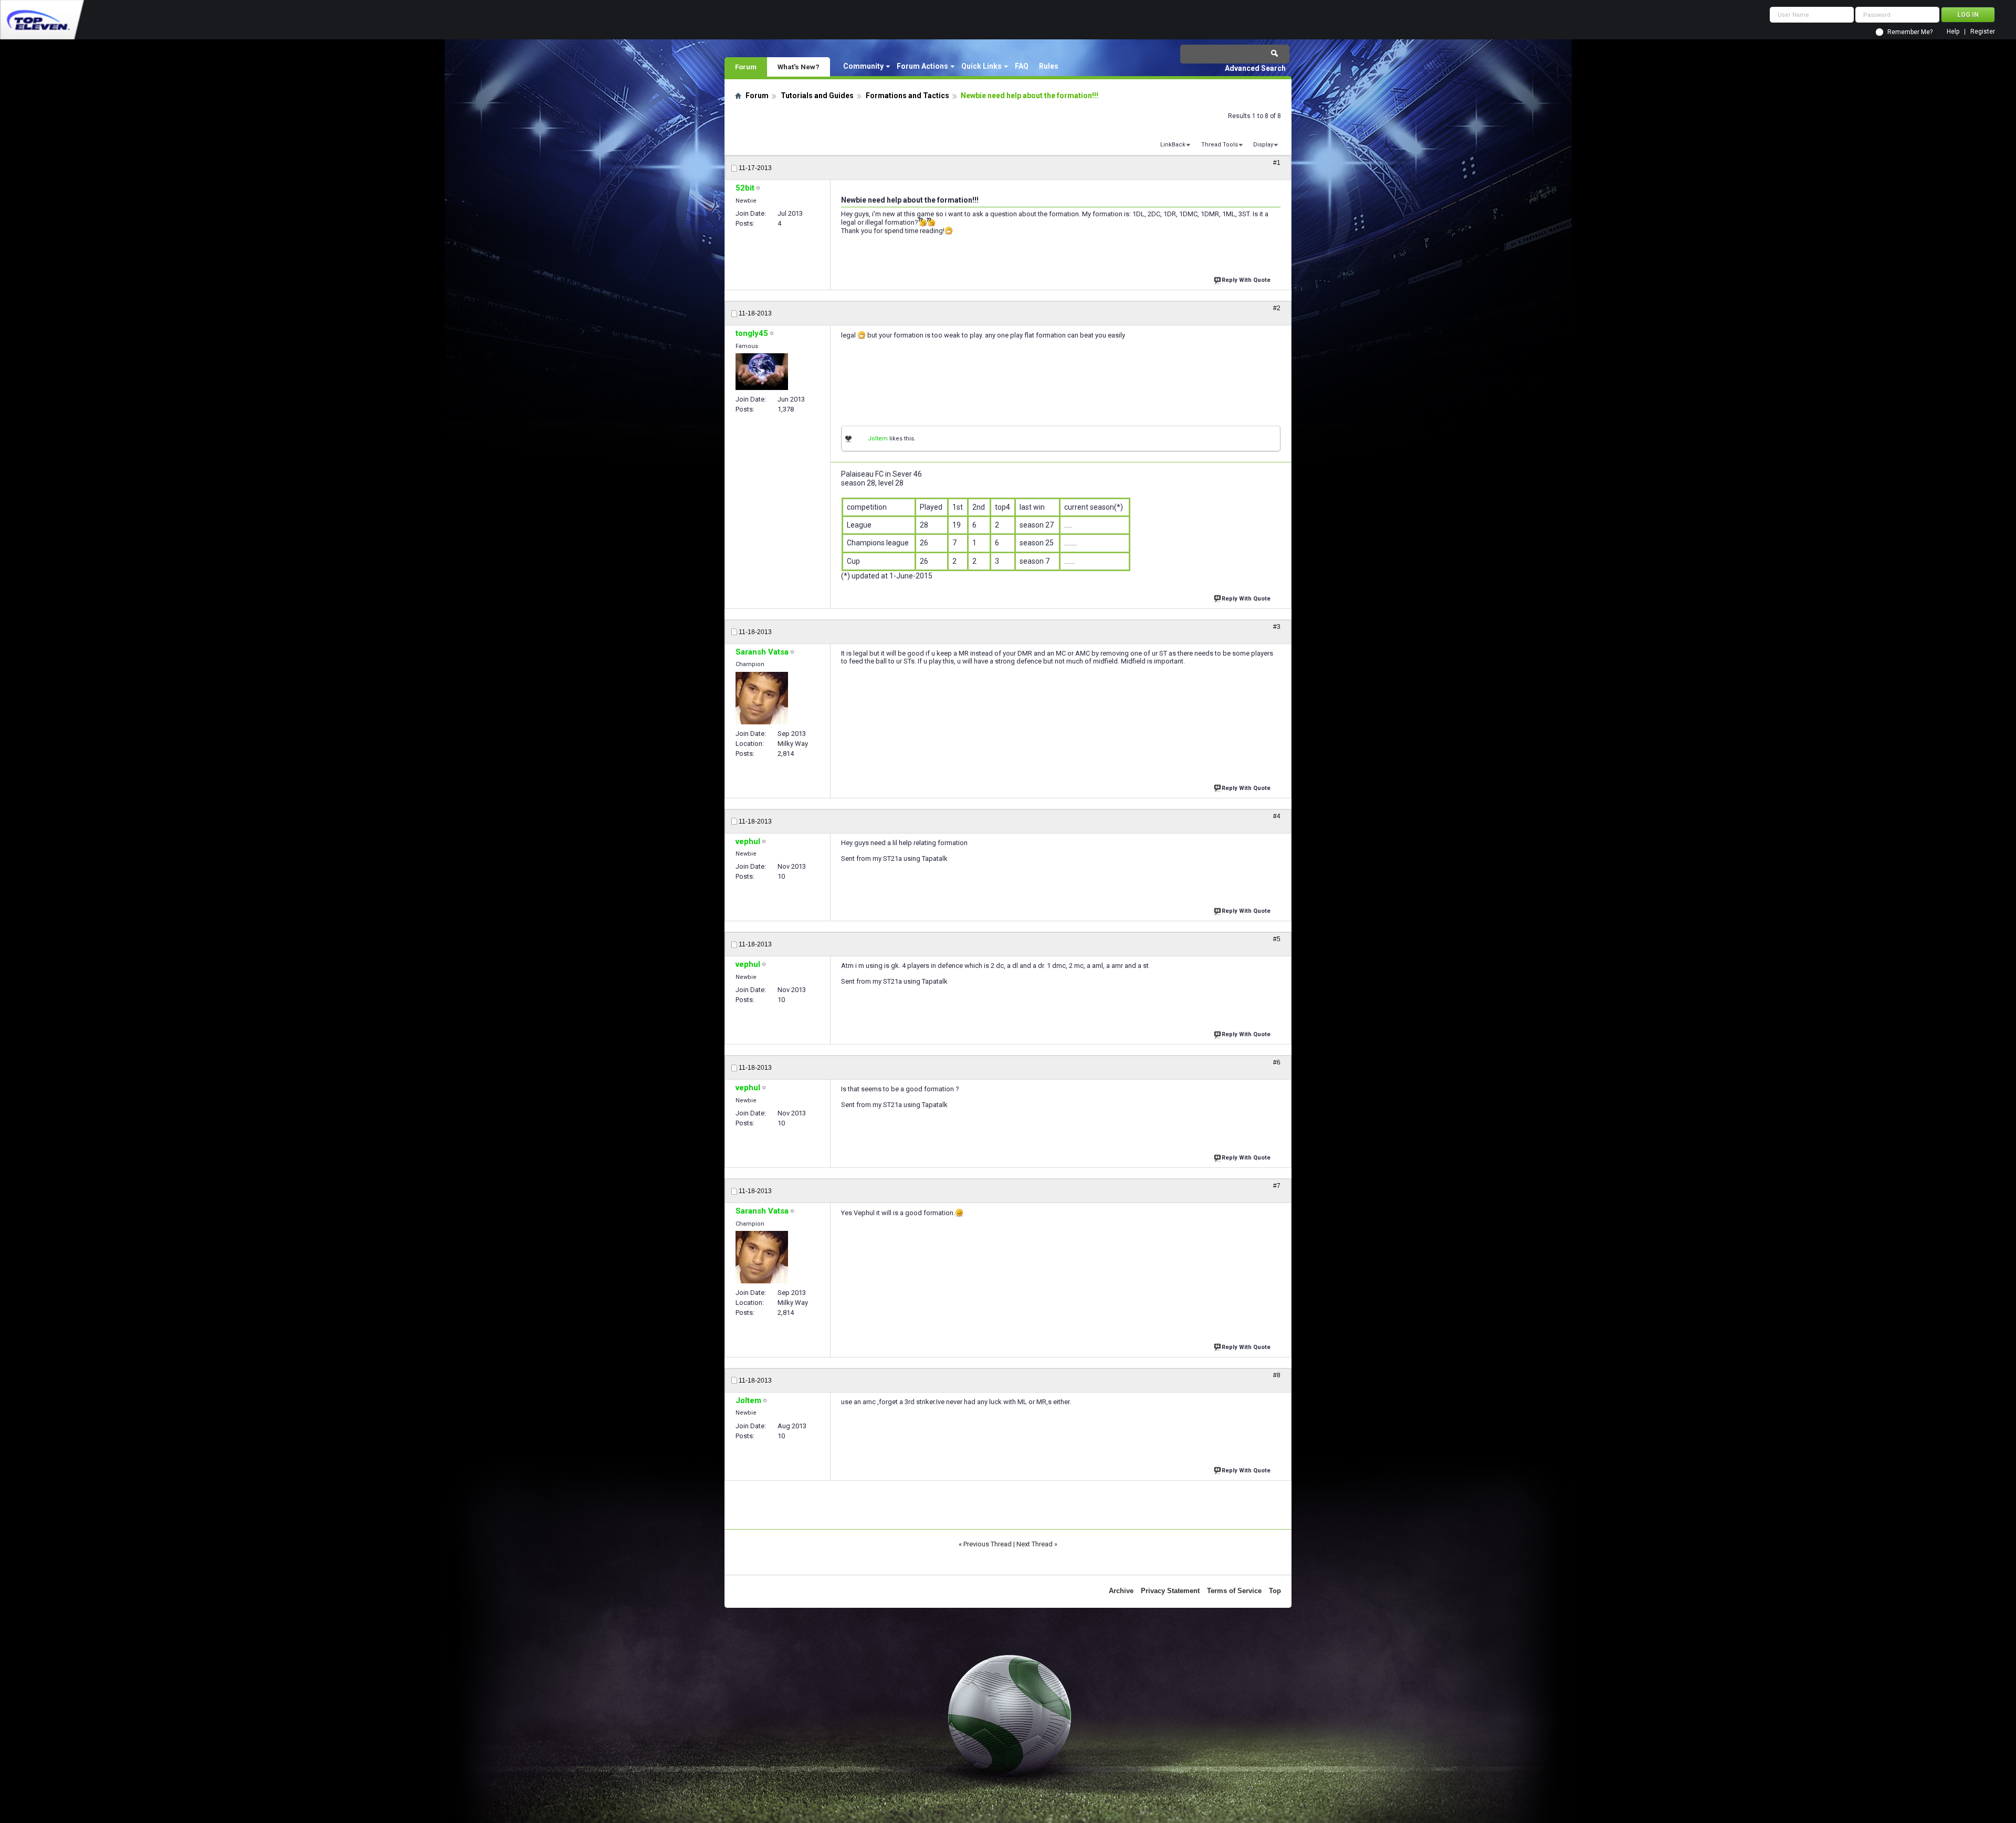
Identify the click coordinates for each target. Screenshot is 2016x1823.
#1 (1277, 163)
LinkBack (1173, 145)
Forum (746, 67)
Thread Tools (1220, 145)
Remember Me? (1910, 32)
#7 (1277, 1186)
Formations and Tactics (907, 96)
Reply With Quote (1246, 280)
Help (1953, 32)
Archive (1121, 1591)
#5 (1277, 939)
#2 (1277, 308)
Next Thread (1035, 1544)
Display (1263, 145)
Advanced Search (1255, 68)
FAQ (1022, 66)
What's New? (799, 67)
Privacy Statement (1170, 1591)
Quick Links (981, 66)
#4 (1277, 816)
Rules (1049, 66)
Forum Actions (922, 66)
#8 (1277, 1375)
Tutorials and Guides (817, 96)
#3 (1277, 627)
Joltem (878, 439)
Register (1983, 32)
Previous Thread (988, 1544)
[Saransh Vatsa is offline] (762, 698)
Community (863, 66)
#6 (1277, 1062)
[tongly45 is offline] (762, 372)
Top (1275, 1591)
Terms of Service (1234, 1591)
